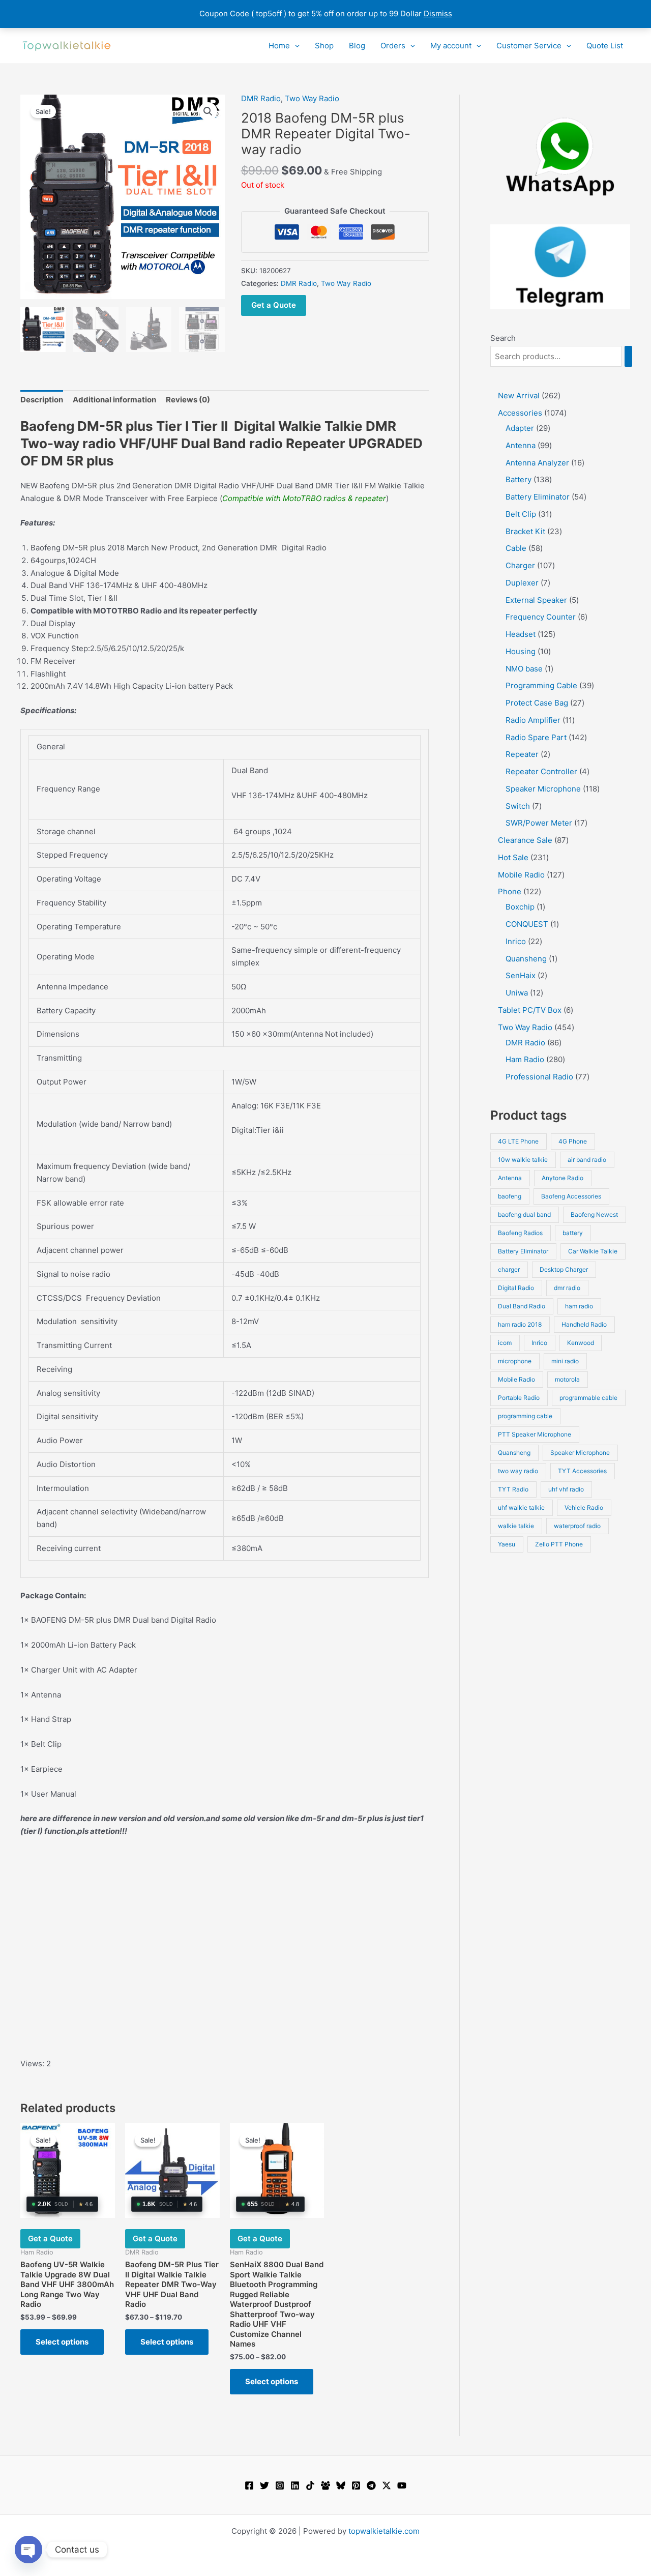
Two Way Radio (312, 98)
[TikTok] (310, 2485)
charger (509, 1269)
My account (451, 46)
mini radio (565, 1361)
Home (279, 46)
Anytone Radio (563, 1178)
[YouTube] (402, 2485)
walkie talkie (516, 1526)
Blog (357, 46)
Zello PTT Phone (559, 1544)
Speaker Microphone (580, 1453)
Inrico (539, 1343)
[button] (295, 46)
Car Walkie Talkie (593, 1251)
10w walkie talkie (523, 1160)
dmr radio (567, 1288)
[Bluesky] (341, 2485)
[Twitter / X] (387, 2485)
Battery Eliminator (523, 1251)
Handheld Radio (584, 1324)
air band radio (587, 1160)
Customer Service (529, 46)
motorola (567, 1379)
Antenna (510, 1178)
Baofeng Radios (520, 1233)
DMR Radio (261, 98)
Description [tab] (42, 400)
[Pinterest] (356, 2485)
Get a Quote (274, 305)
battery (573, 1233)
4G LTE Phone (518, 1141)
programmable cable (588, 1398)
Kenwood (581, 1343)
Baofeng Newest (594, 1214)
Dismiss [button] (438, 13)
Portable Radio (519, 1398)
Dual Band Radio (522, 1306)
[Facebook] (249, 2485)
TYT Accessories (582, 1471)
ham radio (579, 1306)
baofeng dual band (524, 1214)
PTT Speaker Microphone (535, 1434)
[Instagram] (280, 2485)
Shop (324, 46)
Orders (393, 46)
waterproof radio (577, 1526)
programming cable (525, 1416)
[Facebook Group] (325, 2485)
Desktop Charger (564, 1269)
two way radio (518, 1471)
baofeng (510, 1196)
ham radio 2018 (520, 1324)
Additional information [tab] (114, 400)
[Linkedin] (295, 2485)
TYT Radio (513, 1489)
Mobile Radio (516, 1379)
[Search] (628, 356)
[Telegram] (371, 2485)
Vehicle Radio (584, 1507)
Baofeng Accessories (571, 1196)
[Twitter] (264, 2485)
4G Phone (573, 1141)
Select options (62, 2342)
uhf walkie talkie (521, 1507)
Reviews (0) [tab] (188, 400)
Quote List (605, 46)
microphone (515, 1361)
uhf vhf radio (566, 1489)
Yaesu (507, 1544)
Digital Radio (516, 1288)
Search (503, 338)
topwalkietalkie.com (384, 2531)
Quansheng (514, 1453)
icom (505, 1343)
